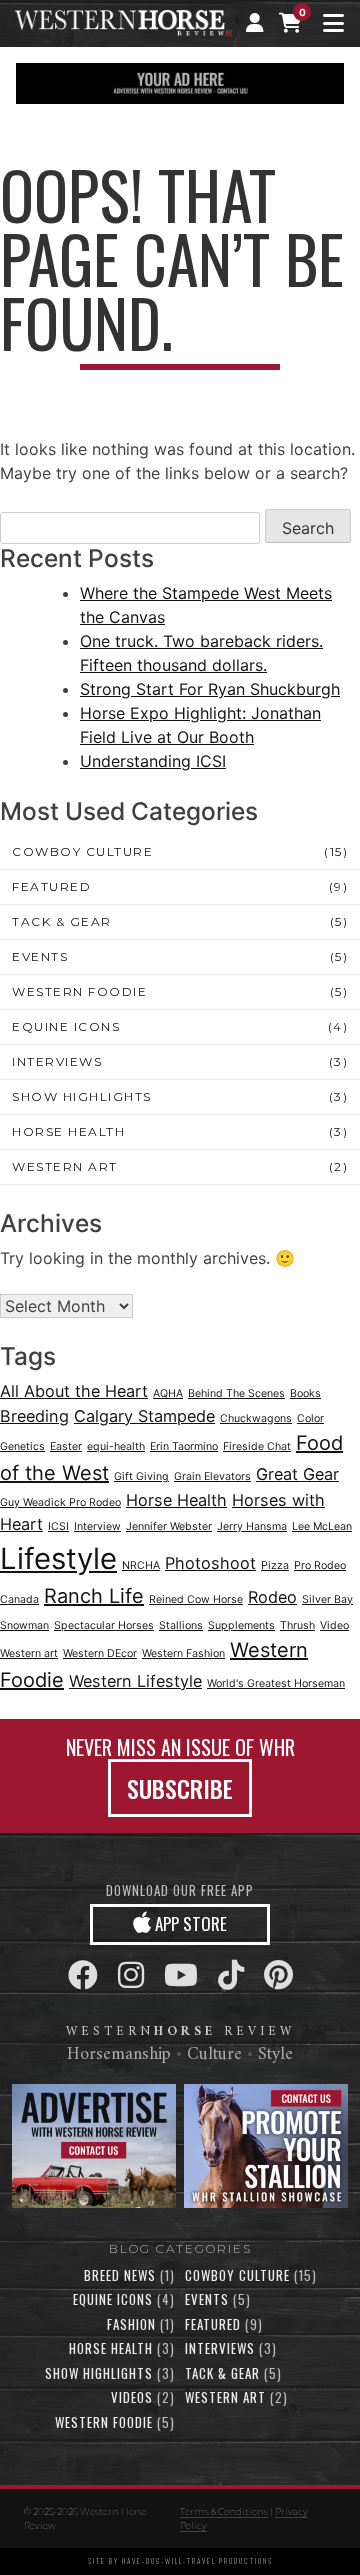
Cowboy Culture (82, 851)
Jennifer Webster (169, 1526)
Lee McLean (322, 1526)
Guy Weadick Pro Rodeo (60, 1502)
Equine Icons (66, 1026)
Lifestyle (58, 1558)
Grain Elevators (212, 1476)
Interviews (57, 1061)
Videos (132, 2397)
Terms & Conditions (224, 2511)
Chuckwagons (256, 1418)
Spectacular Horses (104, 1625)
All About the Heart (74, 1391)
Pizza (275, 1565)
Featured (51, 886)
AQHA (168, 1393)
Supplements (241, 1625)
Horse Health (68, 1131)
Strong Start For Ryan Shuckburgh (210, 689)
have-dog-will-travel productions (197, 2561)
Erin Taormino (184, 1446)
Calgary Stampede (144, 1416)
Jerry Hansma (252, 1526)
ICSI (58, 1526)
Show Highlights (82, 1096)
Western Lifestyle (135, 1681)
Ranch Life (94, 1596)
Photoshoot (210, 1563)
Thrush (297, 1625)
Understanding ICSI (153, 761)
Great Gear (297, 1474)
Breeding (34, 1416)
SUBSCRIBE (180, 1788)
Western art (29, 1653)
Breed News (120, 2275)
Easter (66, 1446)
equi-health (116, 1446)
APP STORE (189, 1923)
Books (305, 1393)
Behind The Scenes (236, 1393)
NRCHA (141, 1565)
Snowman (24, 1625)
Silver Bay (327, 1599)
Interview (97, 1526)
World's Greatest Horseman (276, 1683)
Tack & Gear (62, 921)
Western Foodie (79, 991)
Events (40, 956)
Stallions (181, 1625)
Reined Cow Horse (196, 1599)
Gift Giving (141, 1476)
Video (334, 1625)
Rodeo (272, 1597)
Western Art (65, 1166)
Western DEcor (100, 1653)
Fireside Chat (257, 1446)
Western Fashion (183, 1653)
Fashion (131, 2324)
